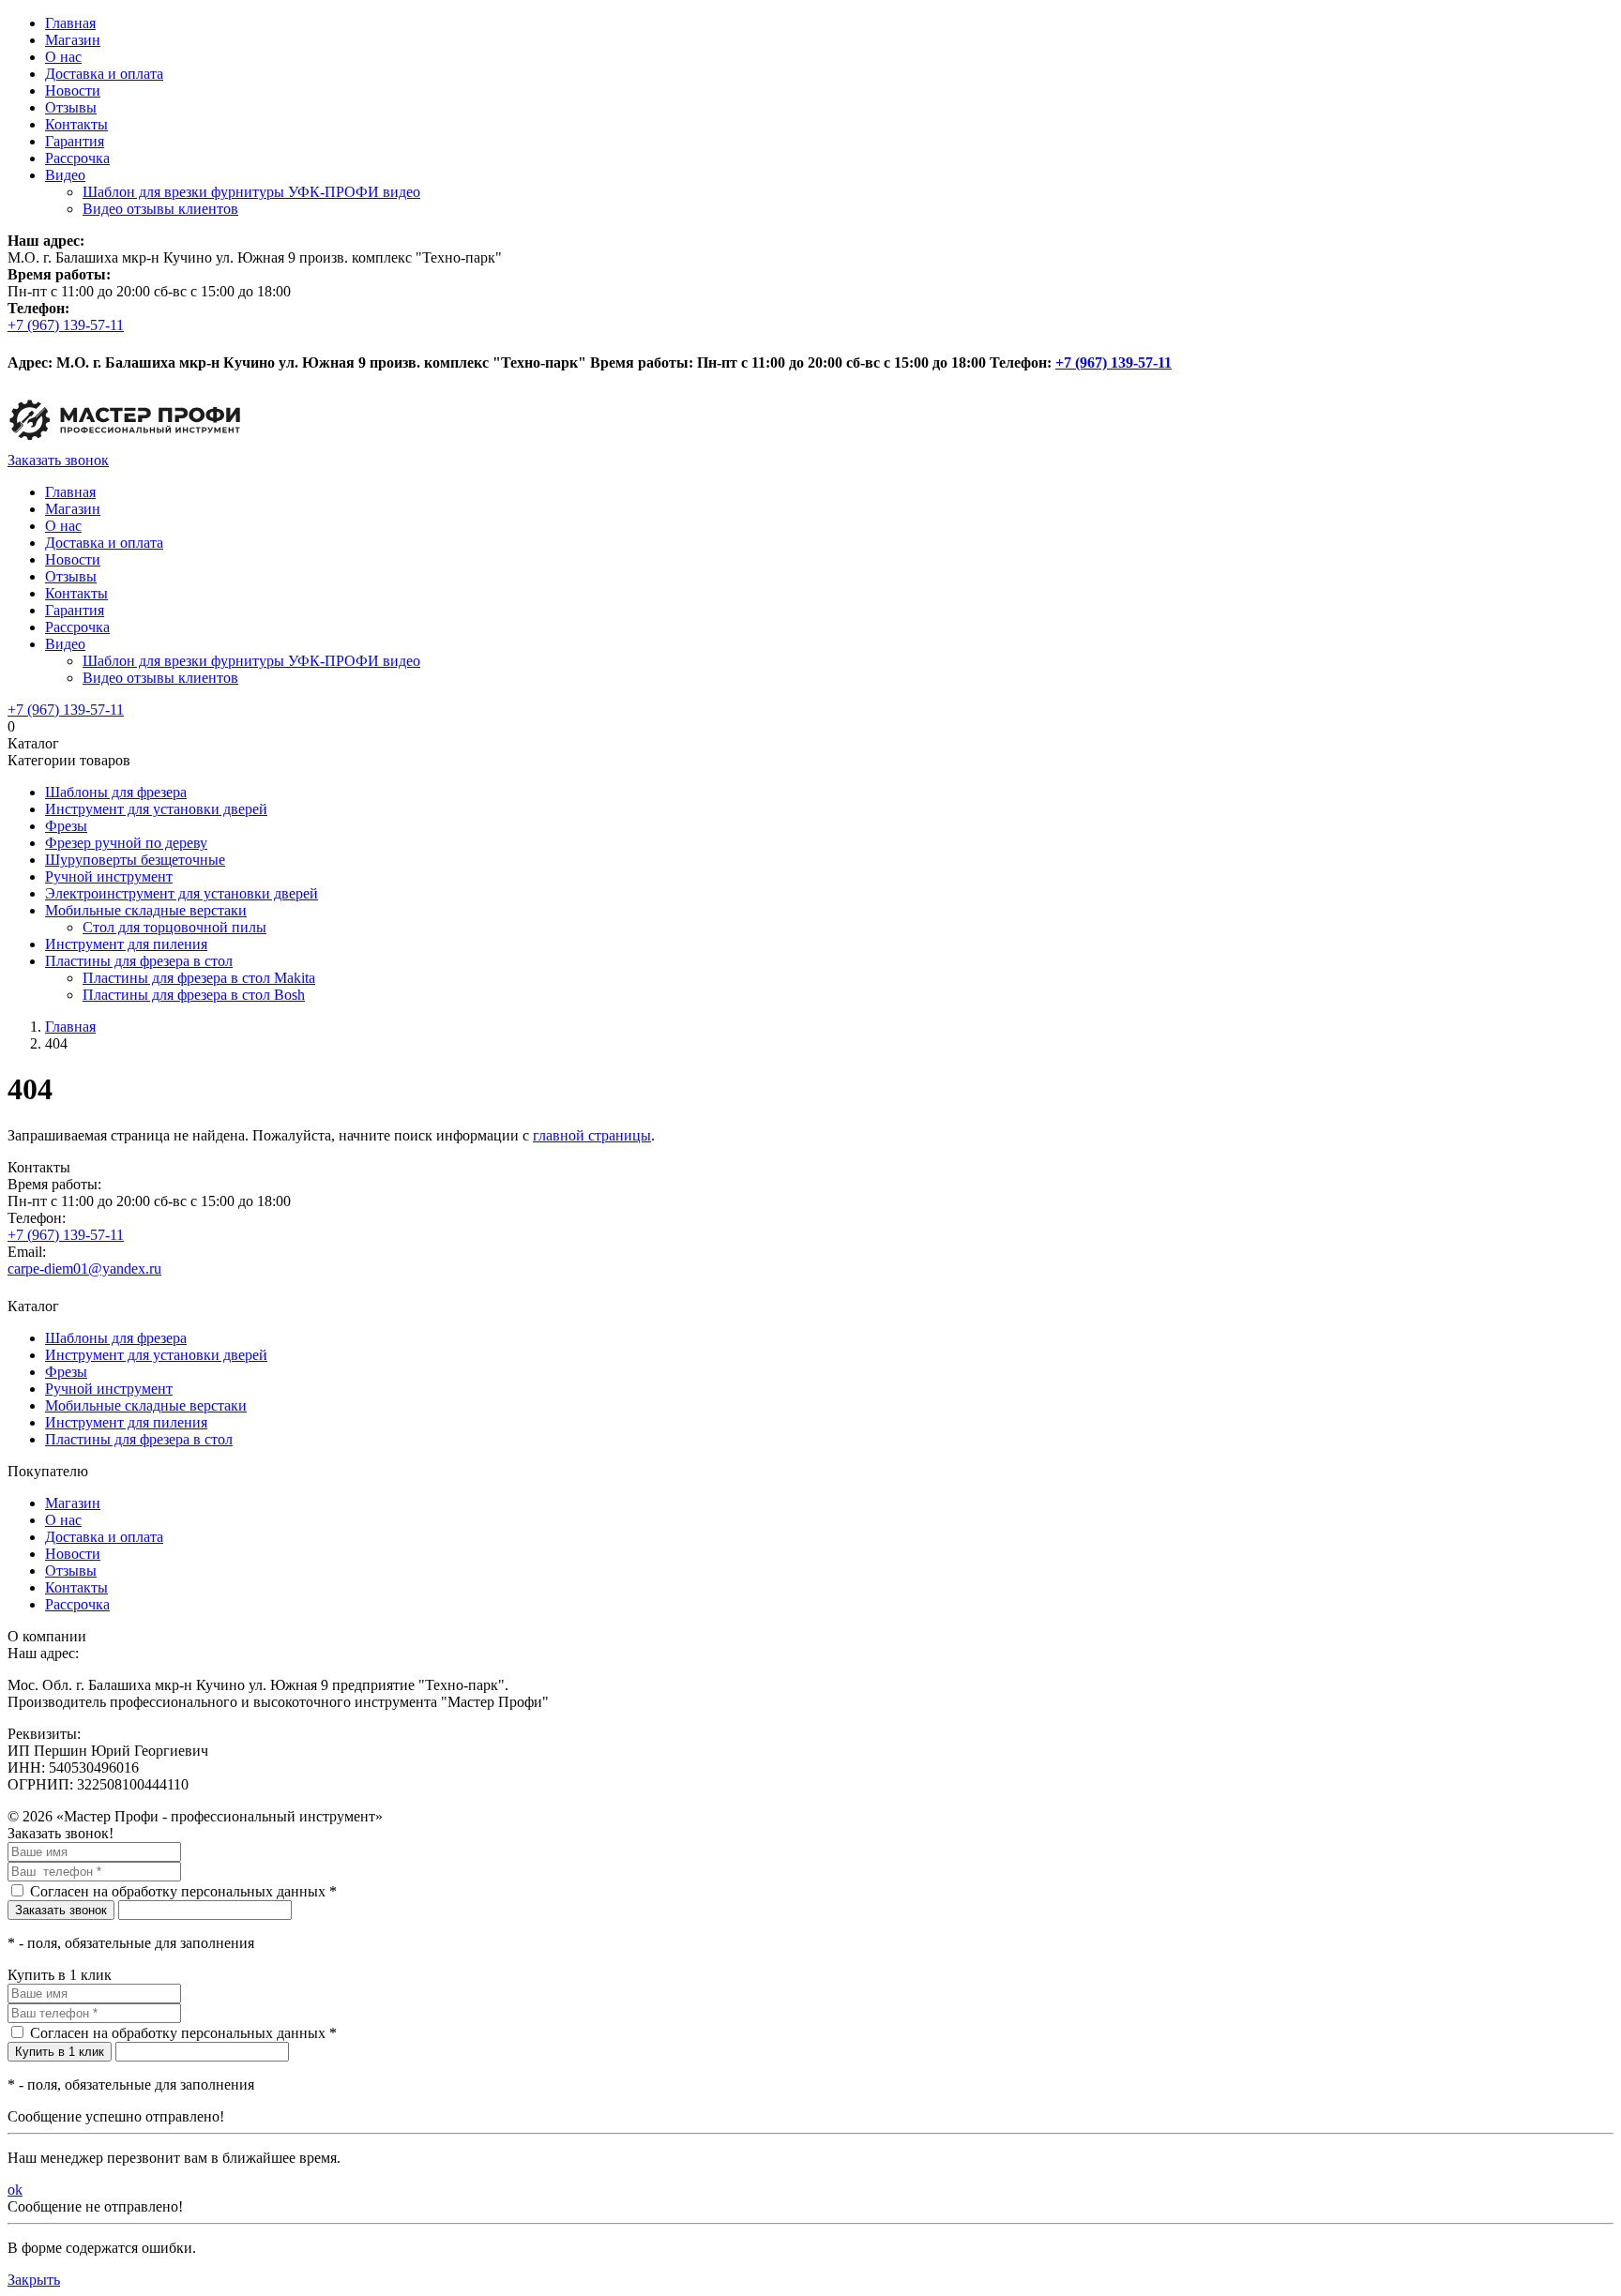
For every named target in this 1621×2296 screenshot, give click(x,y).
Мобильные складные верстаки (146, 910)
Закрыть (34, 2280)
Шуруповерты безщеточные (135, 860)
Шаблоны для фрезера (116, 792)
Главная (70, 23)
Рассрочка (77, 158)
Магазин (73, 40)
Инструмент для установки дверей (156, 809)
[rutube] (16, 346)
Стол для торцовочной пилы (174, 927)
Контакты (76, 124)
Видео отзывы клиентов (160, 209)
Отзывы (71, 107)
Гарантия (75, 141)
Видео (65, 175)
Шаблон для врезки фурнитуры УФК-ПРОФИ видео (251, 192)
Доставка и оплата (104, 74)
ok (15, 2190)
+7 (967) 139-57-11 (66, 325)
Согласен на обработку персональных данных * (183, 1891)
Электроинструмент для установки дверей (182, 893)
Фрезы (66, 826)
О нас (63, 57)
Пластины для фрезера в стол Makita (199, 978)
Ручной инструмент (109, 876)
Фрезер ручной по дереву (126, 843)
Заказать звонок (58, 460)
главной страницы (592, 1135)
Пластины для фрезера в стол (139, 961)
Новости (73, 91)
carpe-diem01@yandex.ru (84, 1269)
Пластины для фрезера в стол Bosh (194, 995)
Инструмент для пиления (126, 944)
